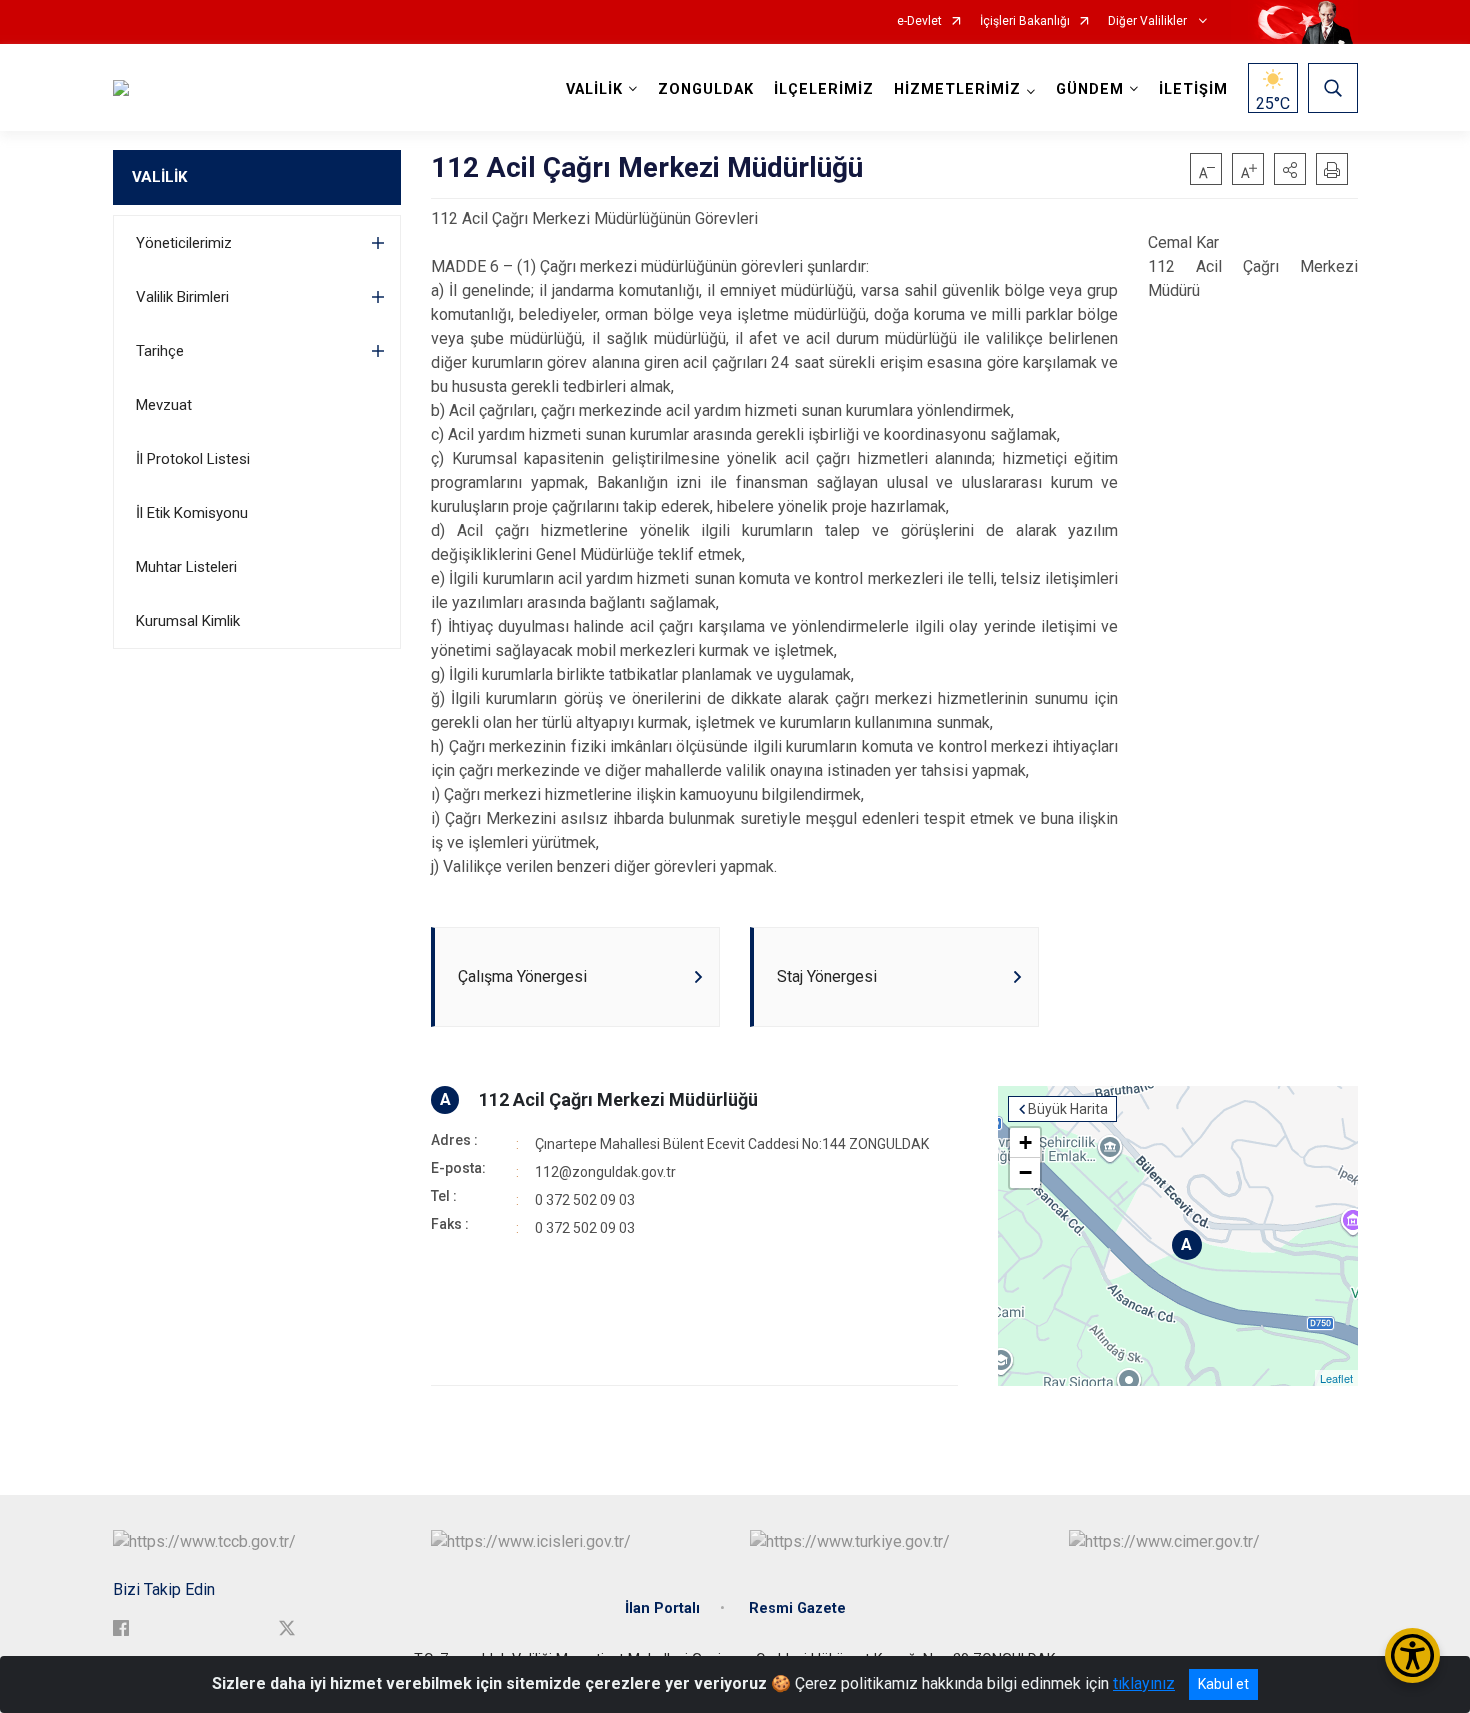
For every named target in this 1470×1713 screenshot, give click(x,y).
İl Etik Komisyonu (192, 513)
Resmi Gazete (797, 1608)
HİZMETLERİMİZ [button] (957, 89)
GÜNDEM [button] (1090, 89)
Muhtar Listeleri (186, 567)
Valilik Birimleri (182, 297)
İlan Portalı (662, 1608)
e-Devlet (919, 21)
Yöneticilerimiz (184, 243)
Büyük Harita (1068, 1109)
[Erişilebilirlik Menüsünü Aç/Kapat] (1412, 1655)
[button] (1290, 169)
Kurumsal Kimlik (188, 621)
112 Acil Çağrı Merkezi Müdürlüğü (618, 1099)
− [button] (1025, 1172)
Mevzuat (164, 405)
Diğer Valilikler (1149, 21)
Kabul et (1223, 1684)
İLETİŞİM (1193, 89)
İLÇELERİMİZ (824, 89)
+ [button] (1025, 1142)
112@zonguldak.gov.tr (605, 1172)
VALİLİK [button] (594, 89)
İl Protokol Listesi (193, 459)
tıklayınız (1144, 1683)
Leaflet (1336, 1378)
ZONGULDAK (706, 89)
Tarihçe (160, 351)
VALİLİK (159, 177)
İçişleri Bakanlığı (1025, 21)
